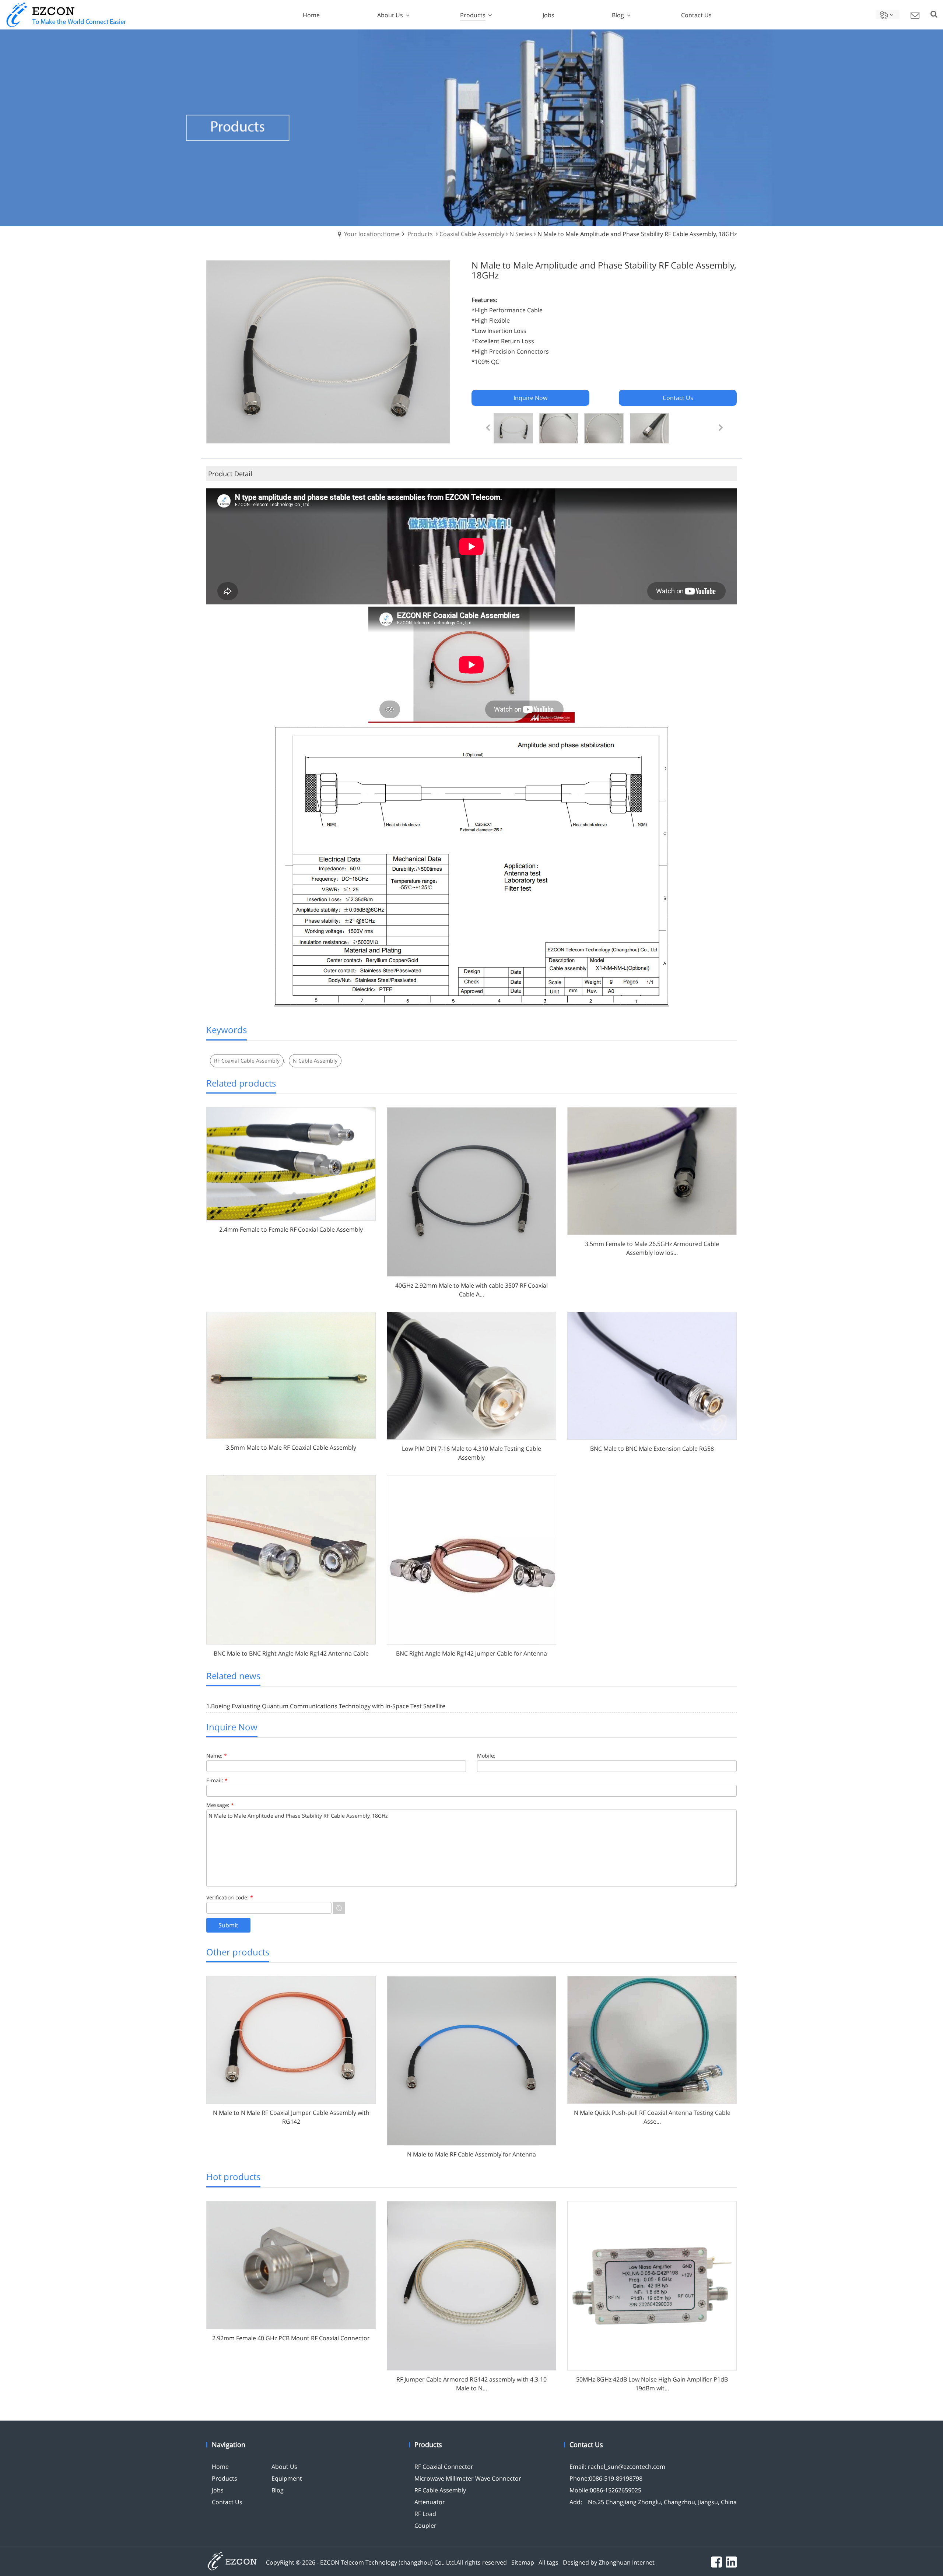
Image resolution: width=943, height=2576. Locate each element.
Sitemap (523, 2562)
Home (220, 2467)
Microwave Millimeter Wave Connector (468, 2478)
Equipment (287, 2478)
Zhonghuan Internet (627, 2562)
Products (420, 234)
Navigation (229, 2445)
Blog (278, 2490)
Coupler (425, 2526)
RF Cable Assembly (440, 2490)
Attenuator (430, 2502)
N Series (521, 234)
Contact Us (227, 2502)
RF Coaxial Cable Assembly (247, 1061)
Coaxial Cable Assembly (472, 234)
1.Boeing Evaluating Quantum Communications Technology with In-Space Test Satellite (326, 1706)
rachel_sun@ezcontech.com (627, 2467)
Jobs (218, 2490)
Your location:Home (372, 234)
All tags (548, 2562)
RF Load (425, 2514)
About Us (284, 2467)
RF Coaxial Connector (444, 2467)
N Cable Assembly (315, 1061)
